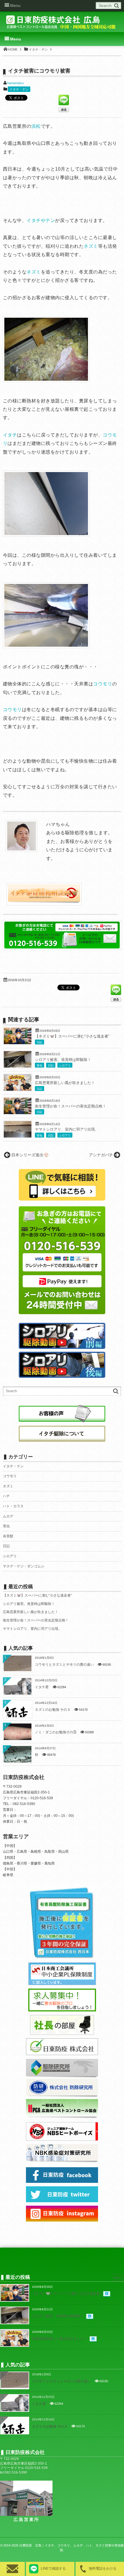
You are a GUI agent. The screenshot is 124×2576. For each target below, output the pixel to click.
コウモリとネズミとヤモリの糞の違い (64, 1665)
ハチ (6, 1496)
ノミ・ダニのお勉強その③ (56, 1732)
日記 (40, 1042)
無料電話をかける (103, 2568)
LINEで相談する (53, 2568)
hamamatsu (15, 83)
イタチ (10, 435)
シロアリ (65, 1065)
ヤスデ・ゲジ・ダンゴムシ (24, 1566)
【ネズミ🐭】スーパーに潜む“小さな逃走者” (72, 1036)
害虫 (40, 1065)
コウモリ (103, 684)
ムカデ (8, 1516)
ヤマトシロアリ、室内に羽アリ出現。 (67, 1129)
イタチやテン (41, 220)
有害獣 (8, 1536)
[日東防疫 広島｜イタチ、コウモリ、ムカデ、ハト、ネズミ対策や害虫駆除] (62, 24)
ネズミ (91, 246)
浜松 (36, 126)
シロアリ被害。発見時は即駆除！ (63, 1060)
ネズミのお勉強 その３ (53, 1710)
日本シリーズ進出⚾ (30, 1155)
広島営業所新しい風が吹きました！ (65, 1083)
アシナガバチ (101, 1155)
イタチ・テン (19, 89)
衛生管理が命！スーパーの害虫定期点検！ (71, 1106)
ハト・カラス (13, 1506)
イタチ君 (42, 1687)
